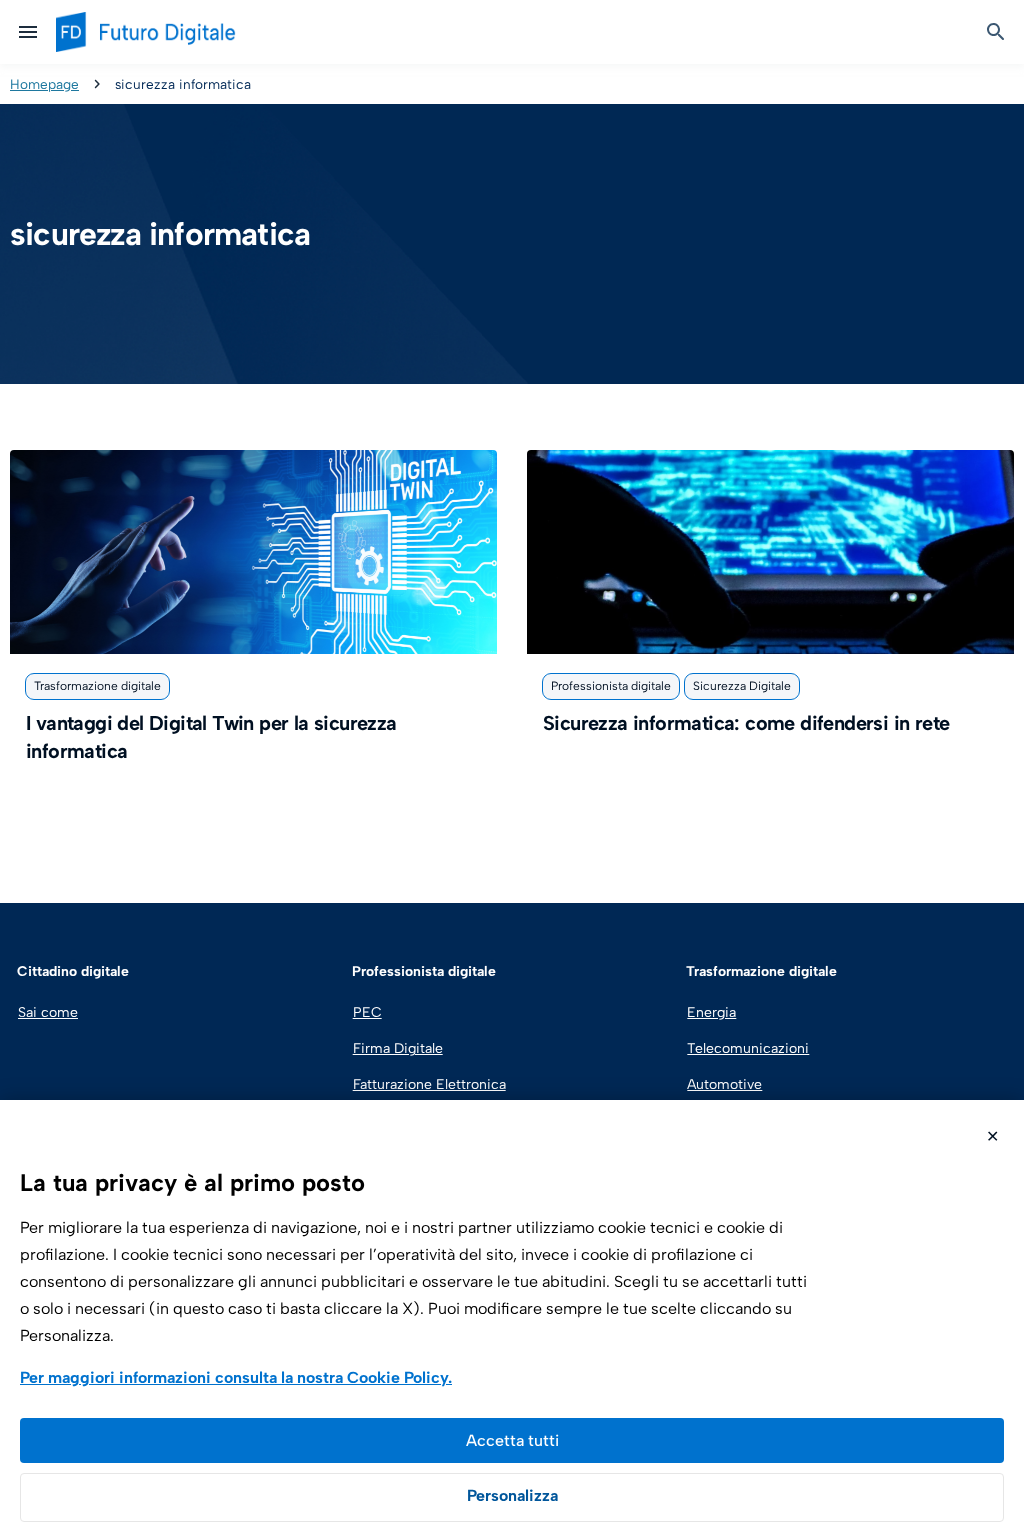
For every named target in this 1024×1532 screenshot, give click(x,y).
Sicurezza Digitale (742, 686)
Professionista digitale (611, 686)
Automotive (724, 1084)
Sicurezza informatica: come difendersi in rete (746, 723)
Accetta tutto (512, 1440)
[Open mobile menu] (28, 32)
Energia (711, 1012)
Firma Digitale (398, 1048)
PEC (367, 1012)
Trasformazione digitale (97, 686)
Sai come (48, 1012)
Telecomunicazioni (748, 1048)
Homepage (44, 84)
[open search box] (996, 32)
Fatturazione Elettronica (427, 1084)
